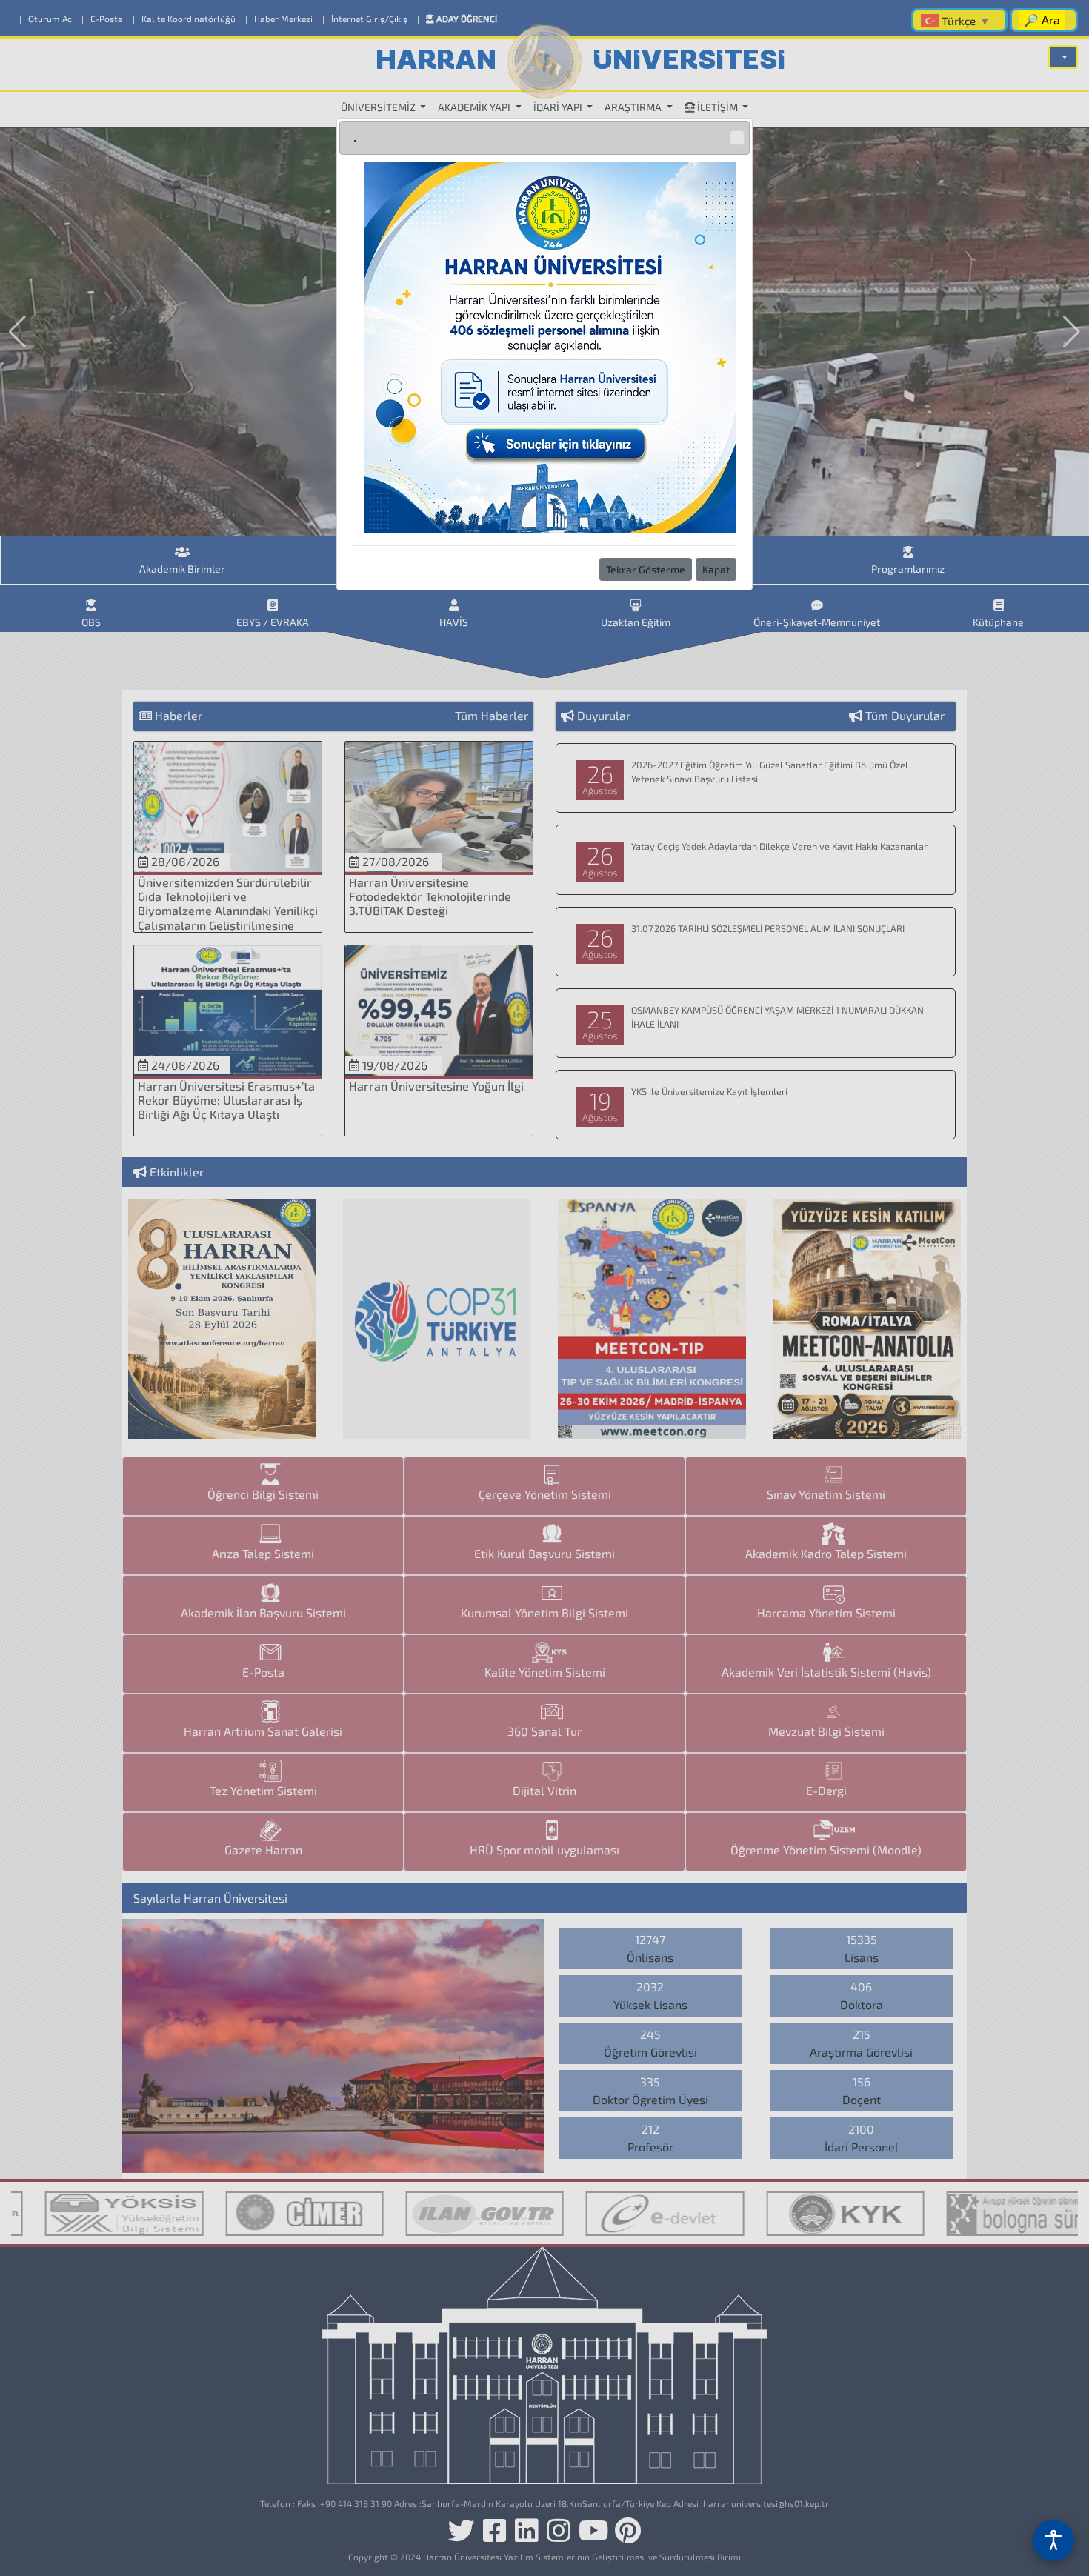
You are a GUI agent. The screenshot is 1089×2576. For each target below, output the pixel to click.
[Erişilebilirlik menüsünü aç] (1053, 2540)
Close (737, 138)
